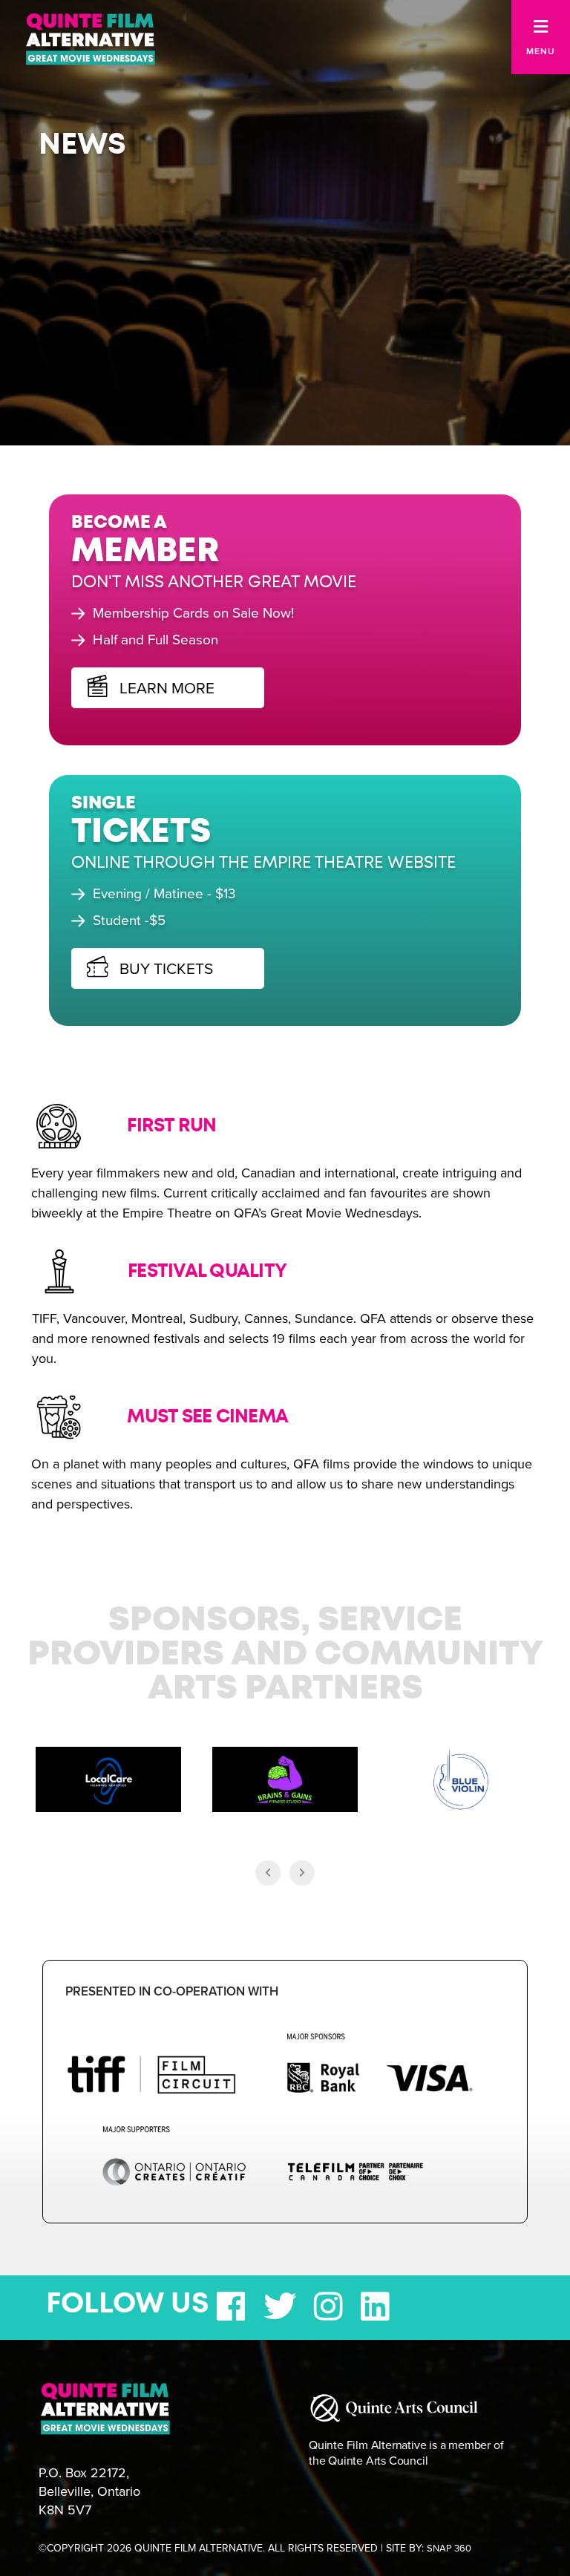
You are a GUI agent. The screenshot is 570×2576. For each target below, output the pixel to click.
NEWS (82, 145)
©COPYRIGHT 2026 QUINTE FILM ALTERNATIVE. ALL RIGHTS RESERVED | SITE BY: (255, 2548)
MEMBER (145, 552)
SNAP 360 (449, 2549)
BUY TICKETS (164, 968)
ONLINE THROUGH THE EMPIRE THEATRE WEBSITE (263, 863)
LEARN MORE (165, 688)
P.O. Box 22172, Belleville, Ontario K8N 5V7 (89, 2491)
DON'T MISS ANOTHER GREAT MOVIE (214, 582)
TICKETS (141, 833)
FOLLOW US (128, 2304)
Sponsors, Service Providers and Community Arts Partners (285, 1655)
